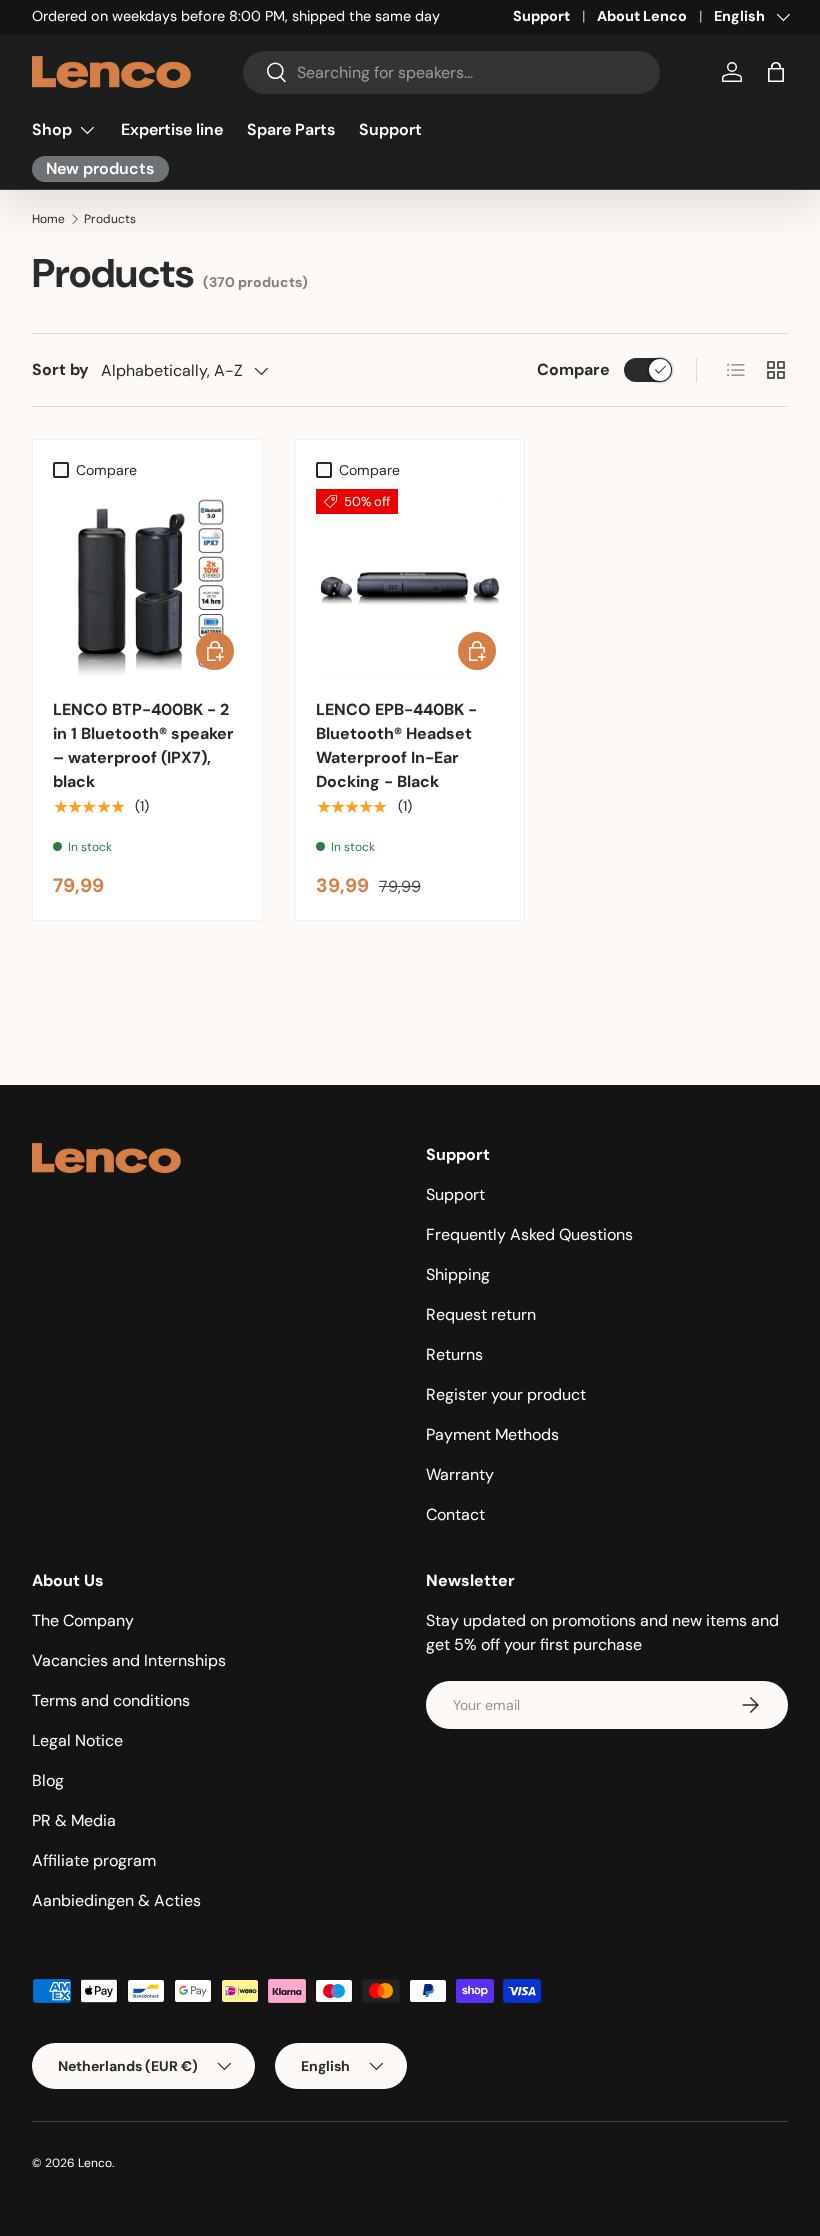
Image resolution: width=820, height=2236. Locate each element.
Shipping (458, 1274)
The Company (83, 1620)
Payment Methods (492, 1434)
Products (110, 219)
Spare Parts (291, 129)
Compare (573, 369)
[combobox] (451, 72)
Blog (48, 1780)
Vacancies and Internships (129, 1660)
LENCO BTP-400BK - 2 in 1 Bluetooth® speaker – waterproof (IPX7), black (143, 745)
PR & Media (74, 1820)
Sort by (60, 369)
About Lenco (642, 16)
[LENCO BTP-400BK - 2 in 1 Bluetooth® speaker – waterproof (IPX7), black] (147, 583)
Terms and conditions (111, 1700)
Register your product (506, 1394)
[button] (776, 72)
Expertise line (172, 129)
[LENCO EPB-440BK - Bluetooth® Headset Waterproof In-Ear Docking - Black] (410, 583)
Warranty (460, 1474)
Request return (481, 1314)
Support (541, 16)
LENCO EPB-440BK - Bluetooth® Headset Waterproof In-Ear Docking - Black (396, 745)
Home (48, 219)
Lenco (95, 2163)
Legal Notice (77, 1740)
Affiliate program (94, 1860)
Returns (454, 1354)
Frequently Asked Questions (529, 1234)
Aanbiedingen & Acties (116, 1900)
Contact (455, 1514)
